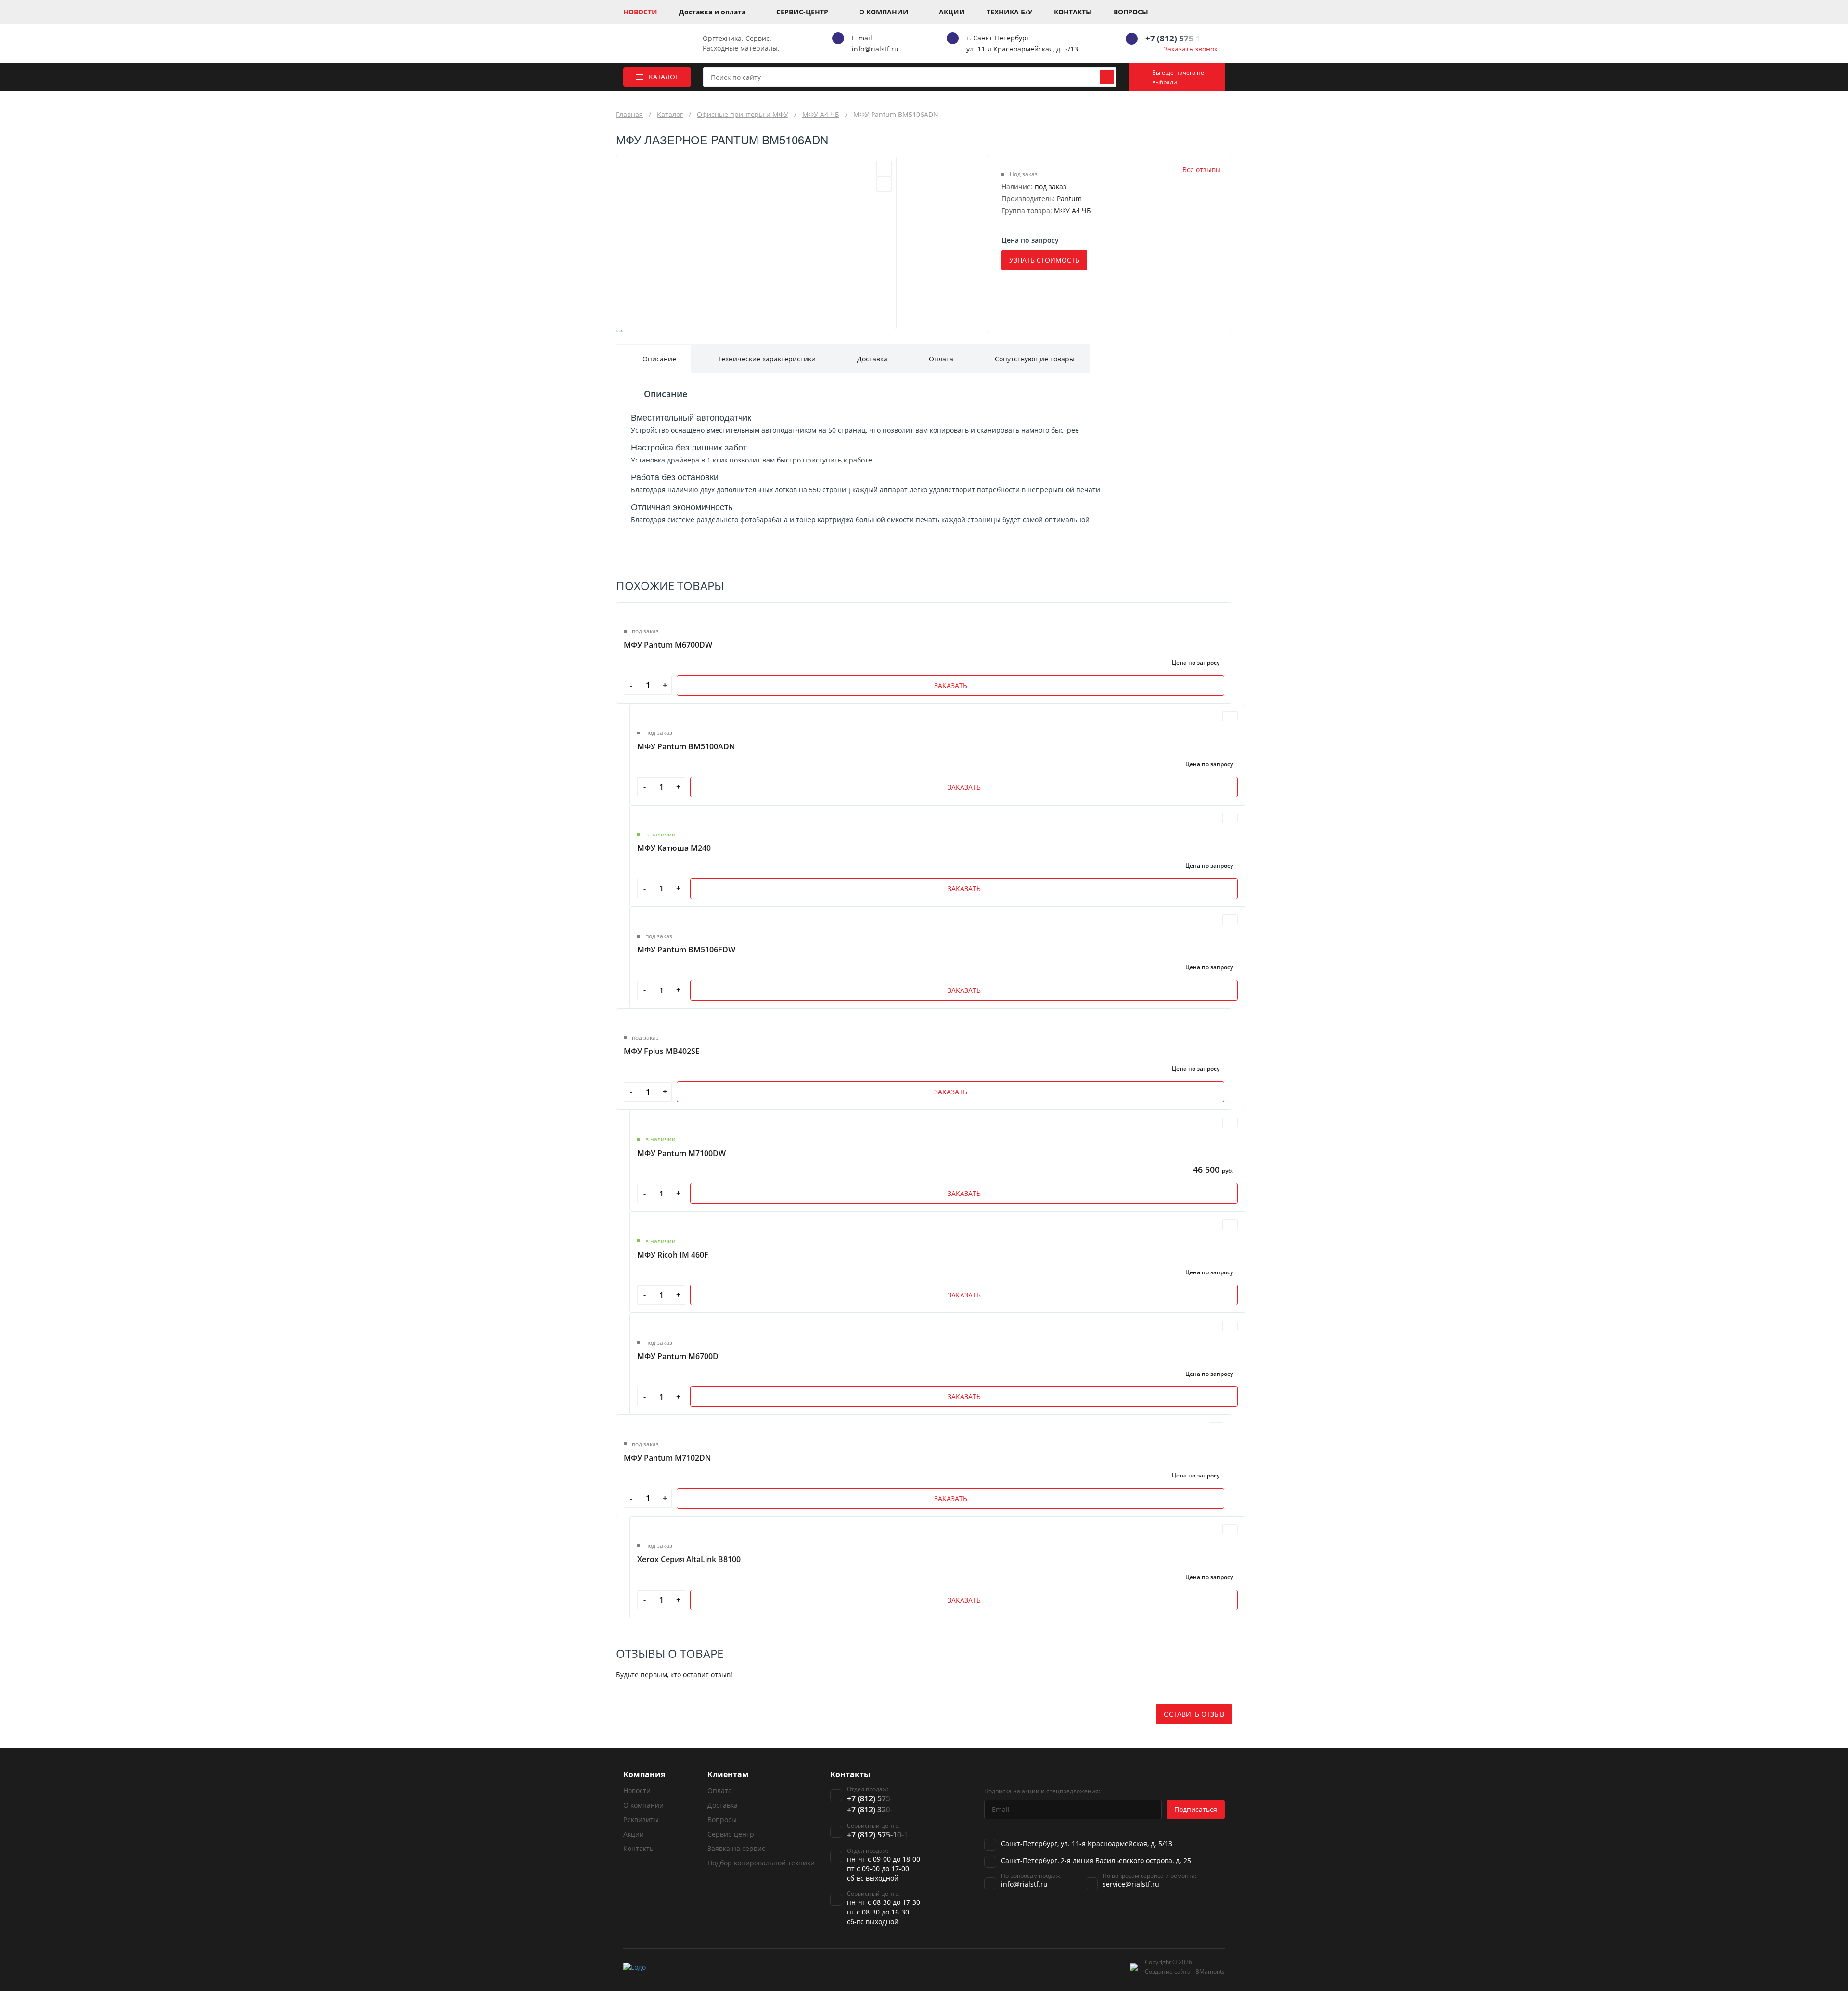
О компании (884, 12)
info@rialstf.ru (875, 49)
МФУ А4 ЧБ (821, 114)
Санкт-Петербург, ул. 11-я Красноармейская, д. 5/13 (1087, 1843)
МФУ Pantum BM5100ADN (686, 746)
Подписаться (1196, 1809)
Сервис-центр (802, 12)
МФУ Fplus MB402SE (662, 1051)
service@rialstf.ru (1131, 1884)
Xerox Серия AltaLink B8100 (689, 1559)
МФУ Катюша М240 (674, 848)
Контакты (1073, 12)
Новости (640, 12)
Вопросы (1131, 12)
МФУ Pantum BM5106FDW (686, 950)
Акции (952, 12)
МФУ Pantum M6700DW (668, 645)
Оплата (720, 1791)
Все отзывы (1202, 170)
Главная (629, 114)
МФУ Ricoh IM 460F (673, 1255)
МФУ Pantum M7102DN (667, 1458)
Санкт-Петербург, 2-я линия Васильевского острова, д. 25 (1096, 1860)
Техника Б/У (1009, 12)
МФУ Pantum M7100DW (681, 1153)
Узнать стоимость (1044, 260)
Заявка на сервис (736, 1848)
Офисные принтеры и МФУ (743, 114)
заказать (951, 686)
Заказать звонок (1191, 49)
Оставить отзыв (1194, 1714)
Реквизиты (641, 1819)
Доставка (723, 1805)
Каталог (670, 114)
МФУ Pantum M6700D (678, 1356)
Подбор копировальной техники (761, 1863)
